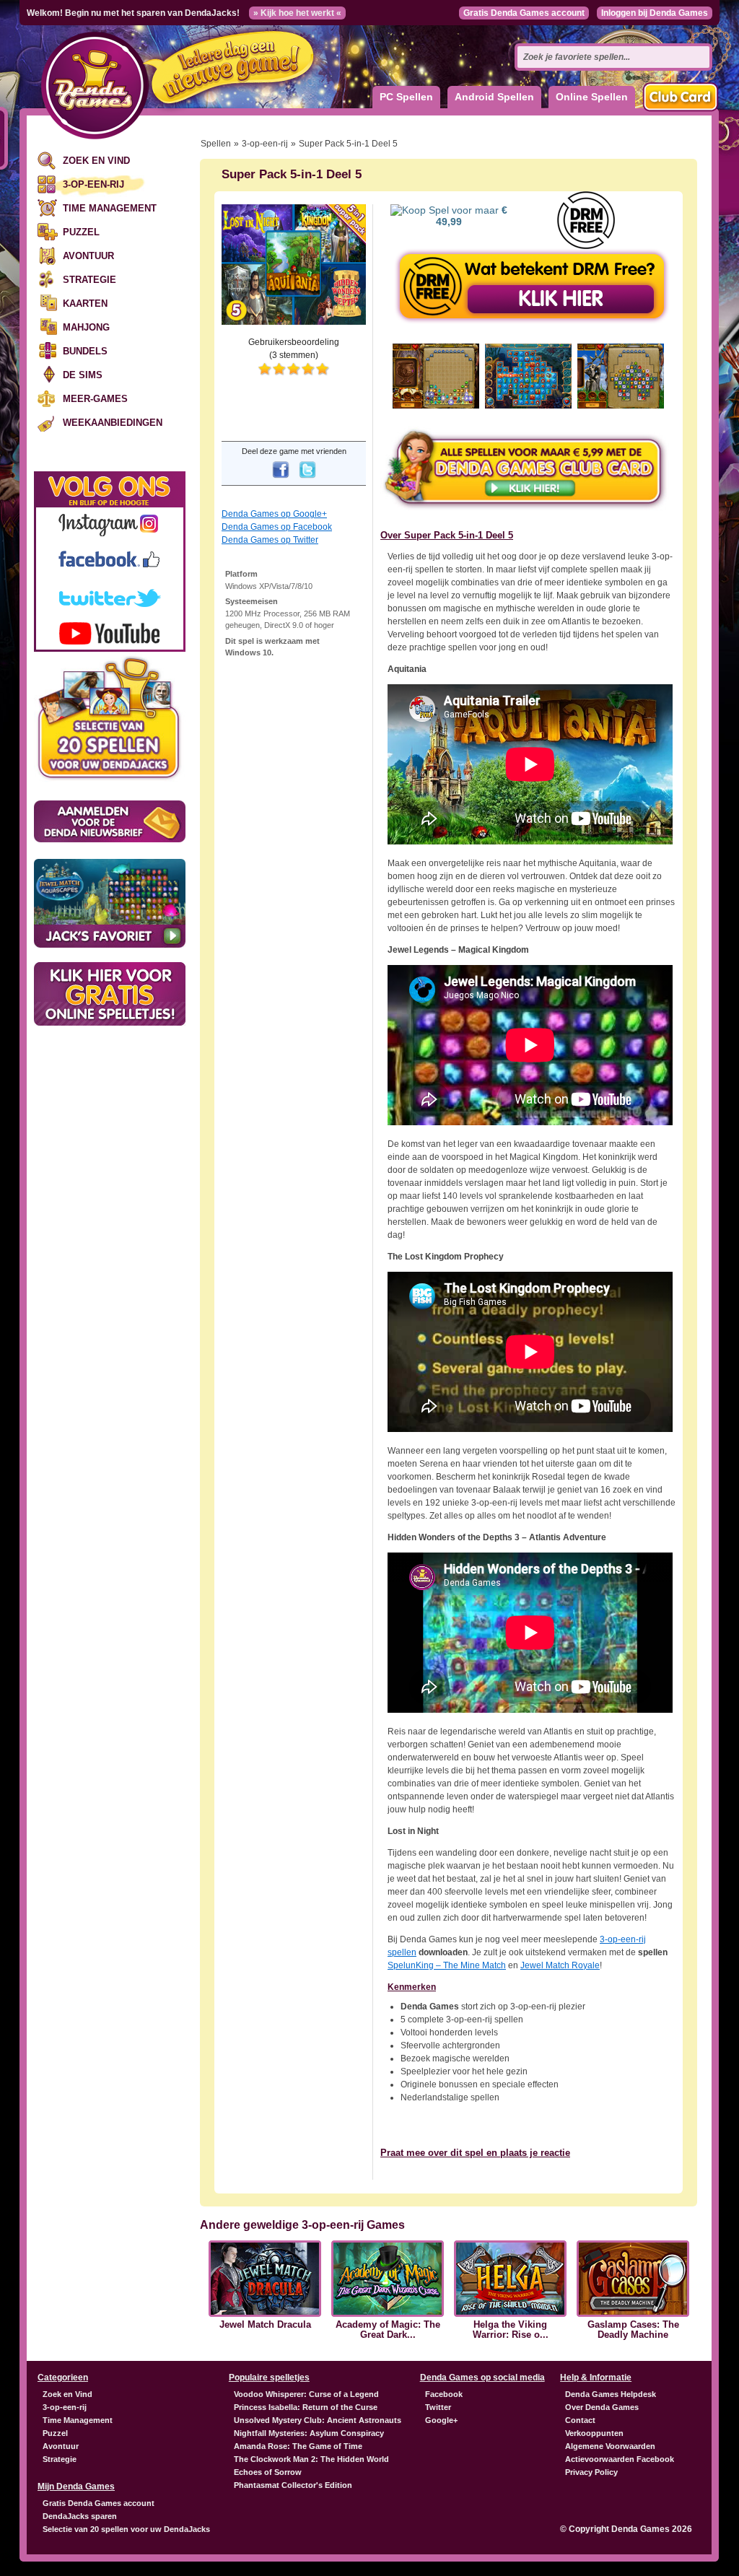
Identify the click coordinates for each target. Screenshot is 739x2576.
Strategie (89, 280)
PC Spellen (406, 97)
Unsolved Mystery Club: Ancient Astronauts (318, 2420)
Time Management (110, 208)
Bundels (85, 351)
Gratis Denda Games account (524, 13)
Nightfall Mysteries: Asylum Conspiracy (309, 2433)
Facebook (444, 2394)
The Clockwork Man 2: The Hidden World (311, 2459)
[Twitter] (307, 479)
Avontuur (88, 256)
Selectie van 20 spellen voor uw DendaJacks (126, 2529)
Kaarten (85, 304)
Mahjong (86, 327)
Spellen (216, 144)
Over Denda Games (602, 2407)
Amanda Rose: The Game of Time (298, 2446)
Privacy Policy (591, 2472)
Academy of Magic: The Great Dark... (388, 2330)
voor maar (472, 216)
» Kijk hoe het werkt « (297, 13)
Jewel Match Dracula (265, 2325)
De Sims (83, 375)
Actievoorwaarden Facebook (620, 2459)
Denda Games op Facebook (277, 527)
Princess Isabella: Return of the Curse (306, 2407)
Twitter (438, 2407)
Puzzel (81, 232)
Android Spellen (494, 97)
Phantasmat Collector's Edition (293, 2485)
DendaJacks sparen (80, 2516)
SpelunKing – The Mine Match (447, 1965)
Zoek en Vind (96, 161)
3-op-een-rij (93, 184)
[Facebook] (281, 479)
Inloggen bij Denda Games (655, 13)
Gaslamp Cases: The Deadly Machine (633, 2330)
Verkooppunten (594, 2433)
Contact (580, 2420)
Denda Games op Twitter (270, 540)
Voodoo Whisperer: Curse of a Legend (306, 2394)
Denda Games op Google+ (274, 514)
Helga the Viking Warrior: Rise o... (511, 2330)
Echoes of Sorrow (268, 2472)
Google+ (441, 2420)
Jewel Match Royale (560, 1965)
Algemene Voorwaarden (610, 2446)
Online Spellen (592, 97)
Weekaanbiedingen (113, 423)
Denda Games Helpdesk (611, 2394)
